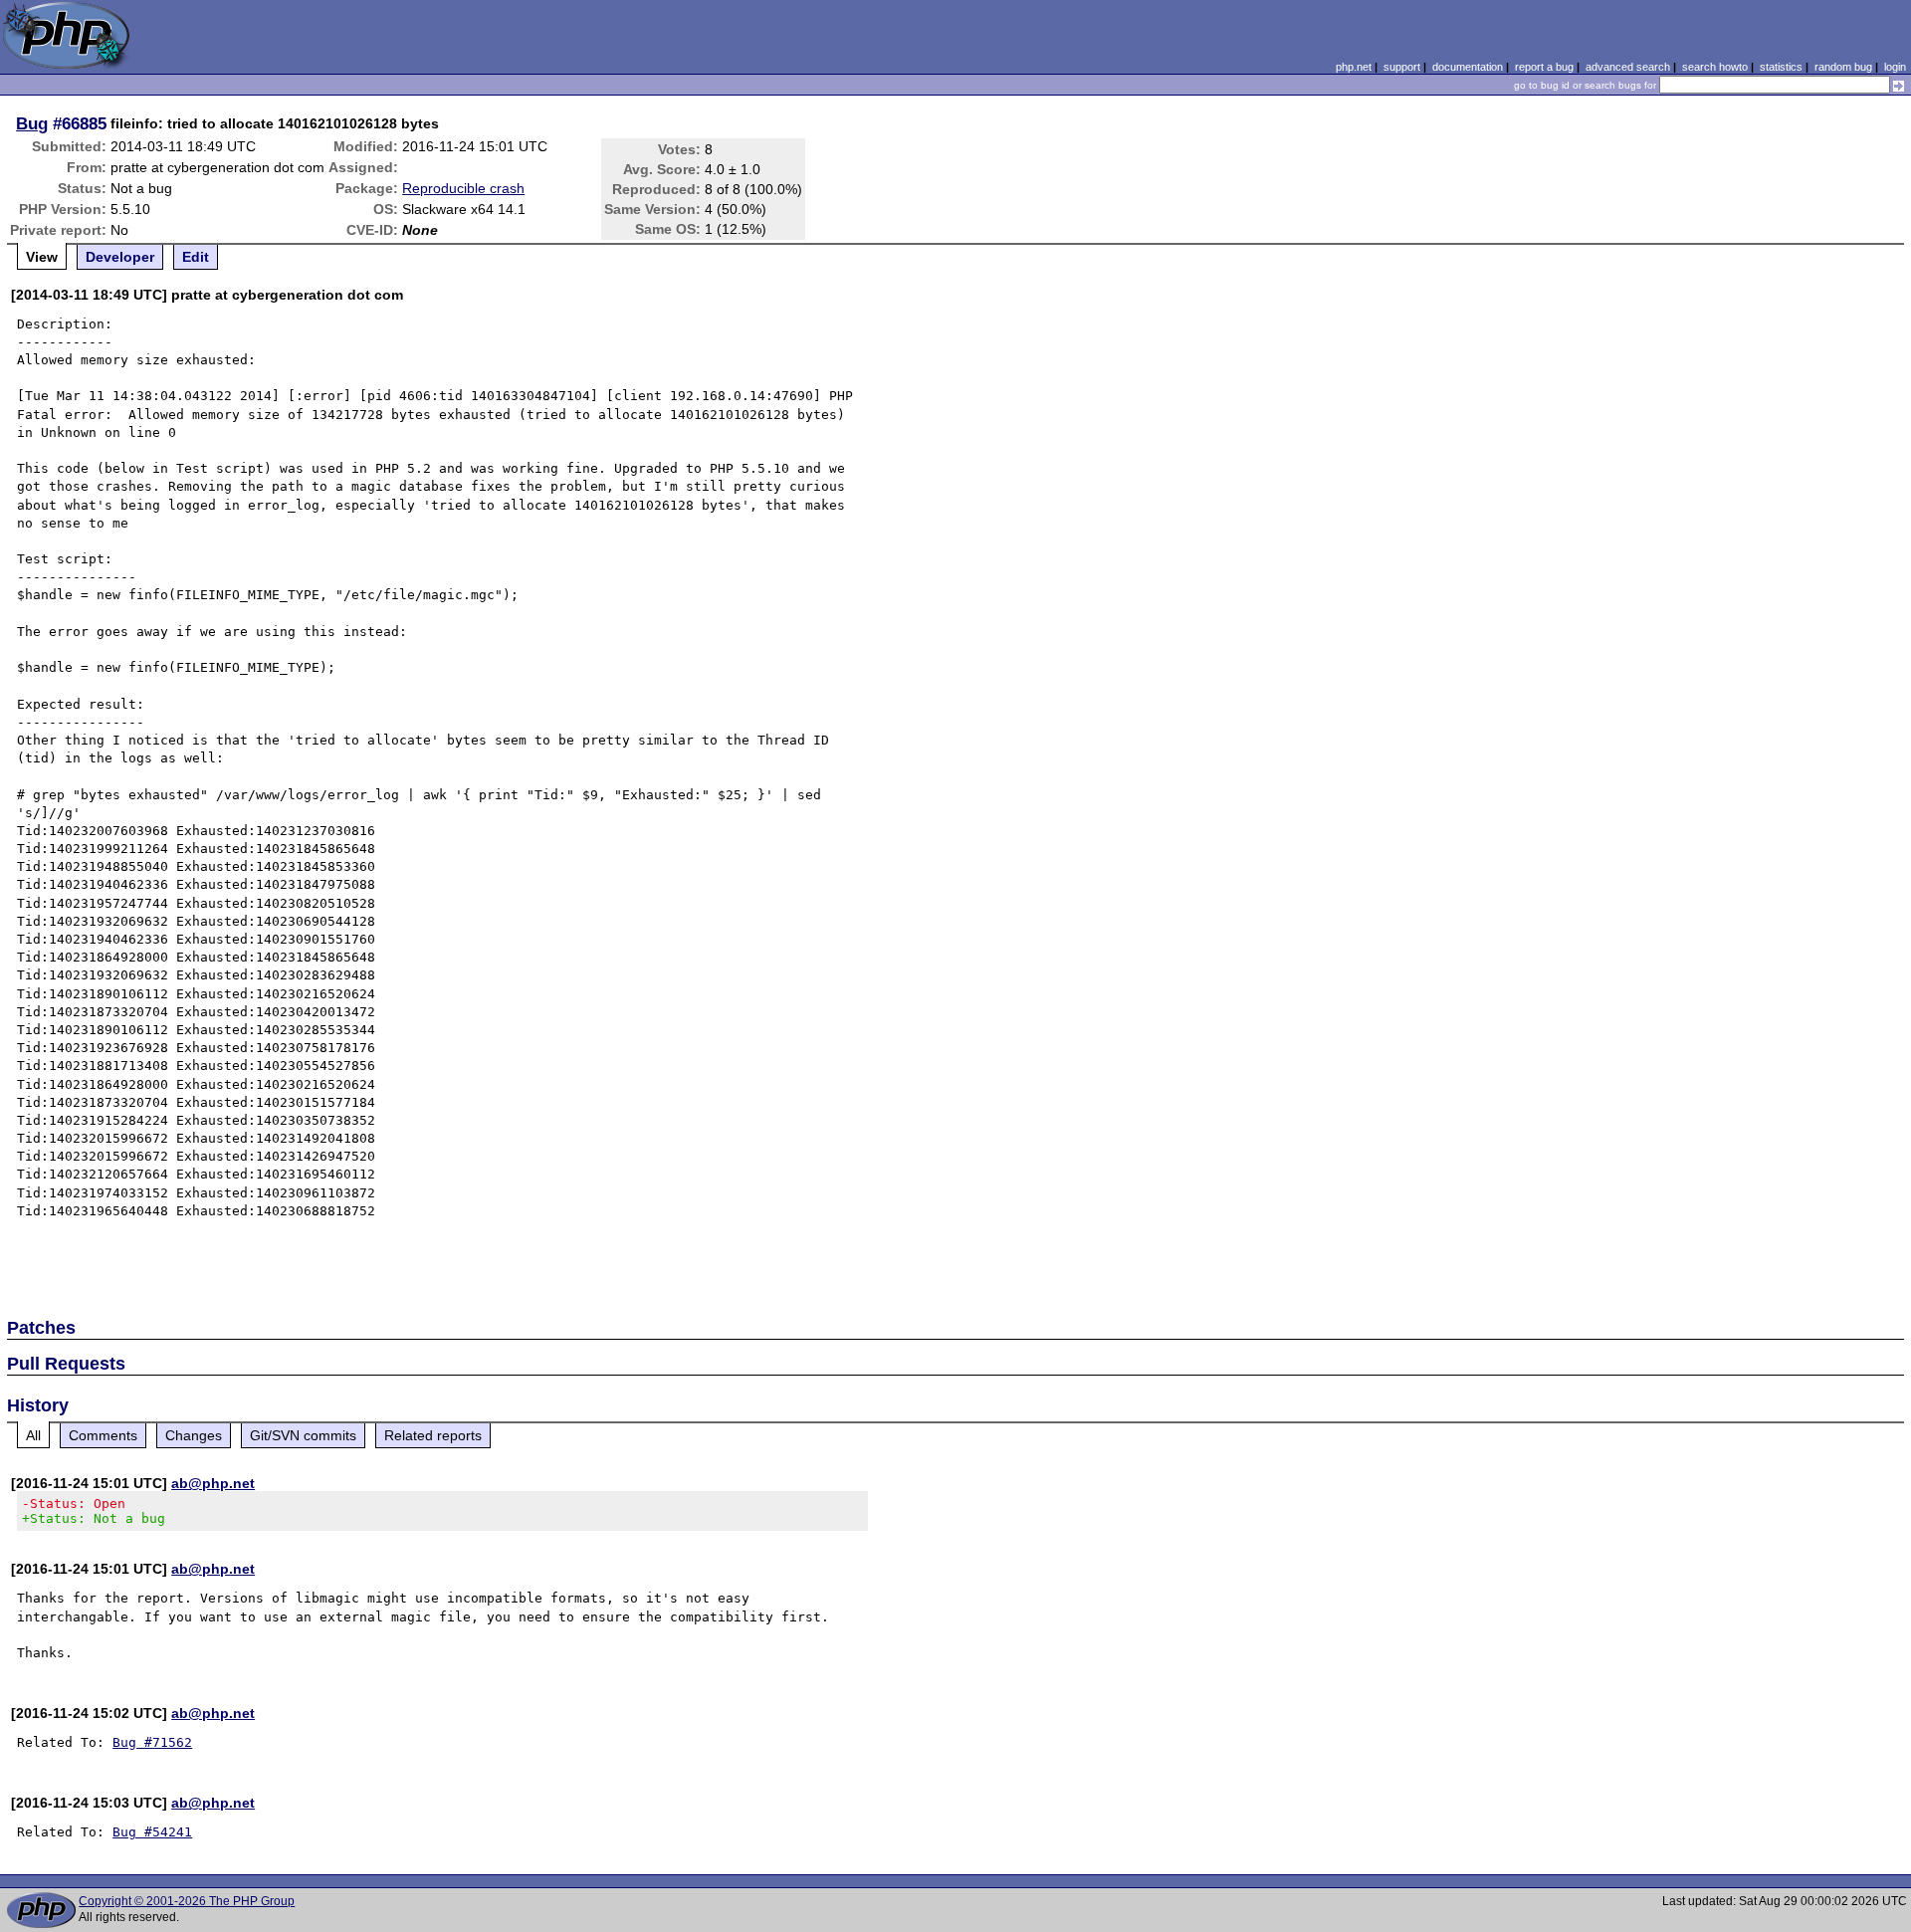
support (1402, 67)
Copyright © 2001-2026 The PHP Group (187, 1901)
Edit (196, 257)
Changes (194, 1435)
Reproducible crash (463, 188)
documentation (1468, 67)
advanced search (1628, 67)
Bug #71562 (152, 1742)
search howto (1715, 67)
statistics (1781, 67)
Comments (103, 1435)
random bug (1843, 67)
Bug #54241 (152, 1832)
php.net (1354, 67)
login (1895, 67)
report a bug (1544, 67)
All (33, 1435)
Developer (120, 257)
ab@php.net (213, 1483)
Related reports (433, 1435)
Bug (32, 123)
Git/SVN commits (303, 1435)
